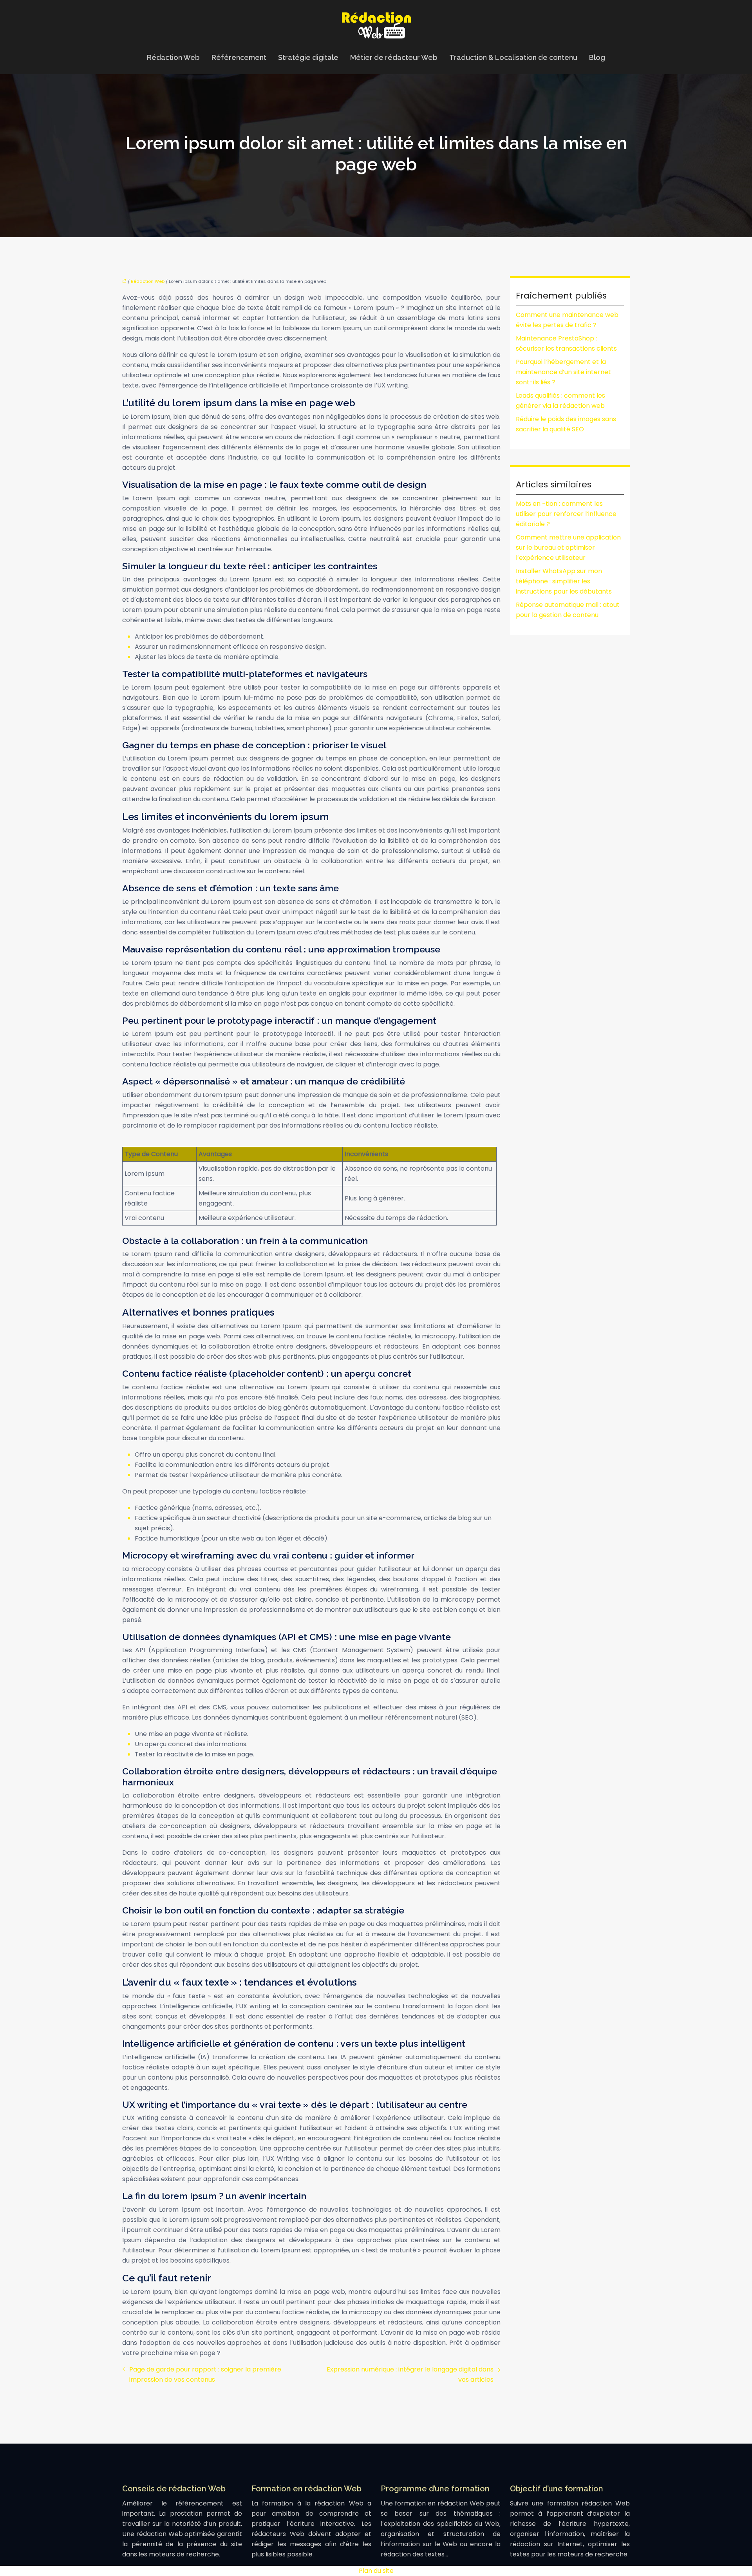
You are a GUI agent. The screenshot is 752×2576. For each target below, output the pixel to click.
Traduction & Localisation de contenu (513, 57)
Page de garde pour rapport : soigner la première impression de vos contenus (205, 2374)
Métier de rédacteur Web (394, 57)
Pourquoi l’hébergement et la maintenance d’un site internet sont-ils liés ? (563, 372)
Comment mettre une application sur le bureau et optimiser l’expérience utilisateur (568, 548)
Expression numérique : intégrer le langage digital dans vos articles (410, 2374)
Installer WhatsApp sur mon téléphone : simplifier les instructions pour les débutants (564, 581)
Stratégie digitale (308, 57)
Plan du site (376, 2571)
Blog (597, 57)
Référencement (239, 57)
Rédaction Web (173, 57)
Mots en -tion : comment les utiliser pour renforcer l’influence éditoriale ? (566, 514)
